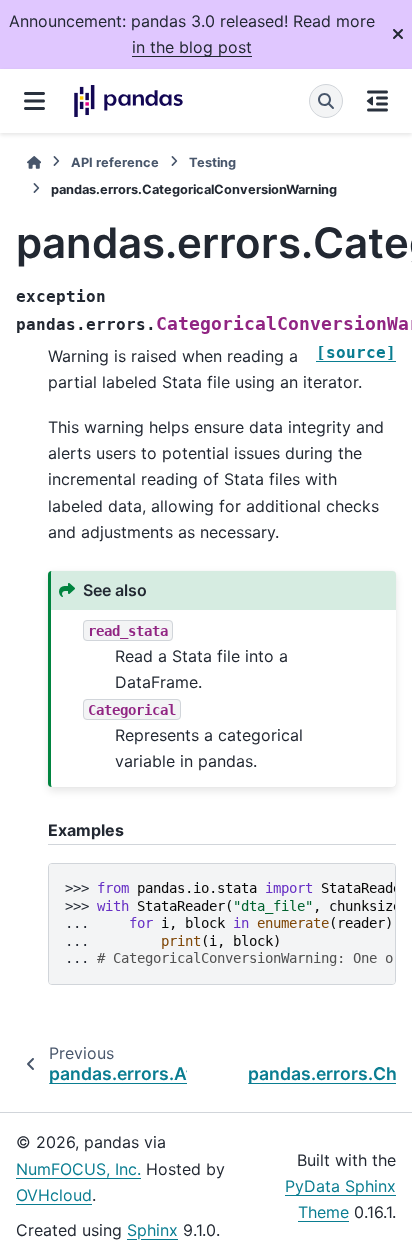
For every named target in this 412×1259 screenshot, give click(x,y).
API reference (115, 162)
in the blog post (192, 47)
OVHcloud (54, 1195)
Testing (212, 162)
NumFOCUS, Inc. (78, 1169)
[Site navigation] (34, 101)
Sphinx (152, 1230)
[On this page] (377, 101)
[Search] (326, 101)
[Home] (34, 162)
